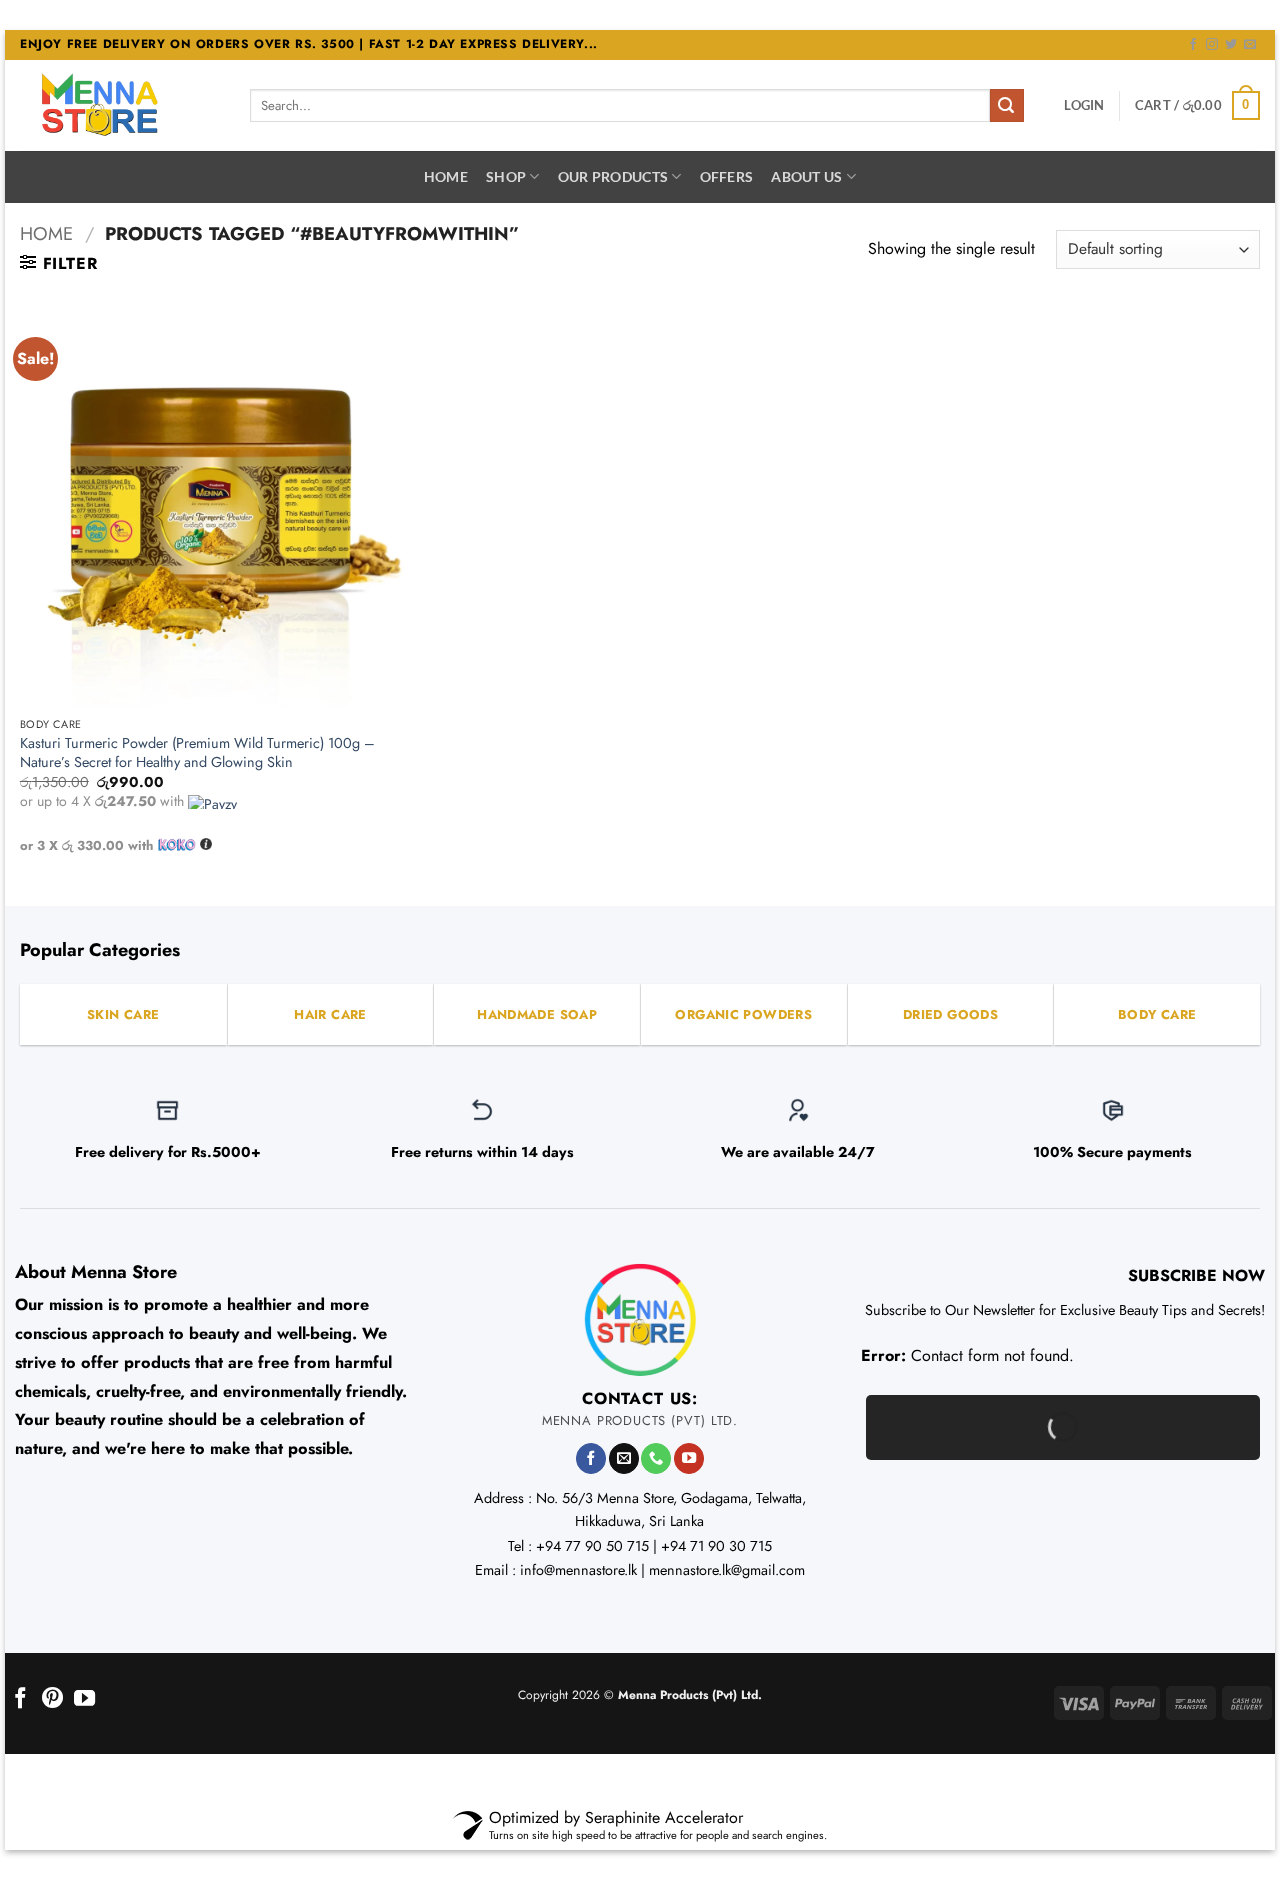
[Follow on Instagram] (1212, 45)
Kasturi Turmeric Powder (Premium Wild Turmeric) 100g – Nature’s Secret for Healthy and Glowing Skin (197, 752)
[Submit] (1007, 106)
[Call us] (656, 1458)
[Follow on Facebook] (1193, 45)
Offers (727, 176)
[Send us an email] (1250, 45)
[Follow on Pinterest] (52, 1699)
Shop (506, 176)
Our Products (613, 176)
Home (446, 176)
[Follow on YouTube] (689, 1458)
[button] (1084, 105)
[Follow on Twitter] (1231, 45)
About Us (806, 176)
